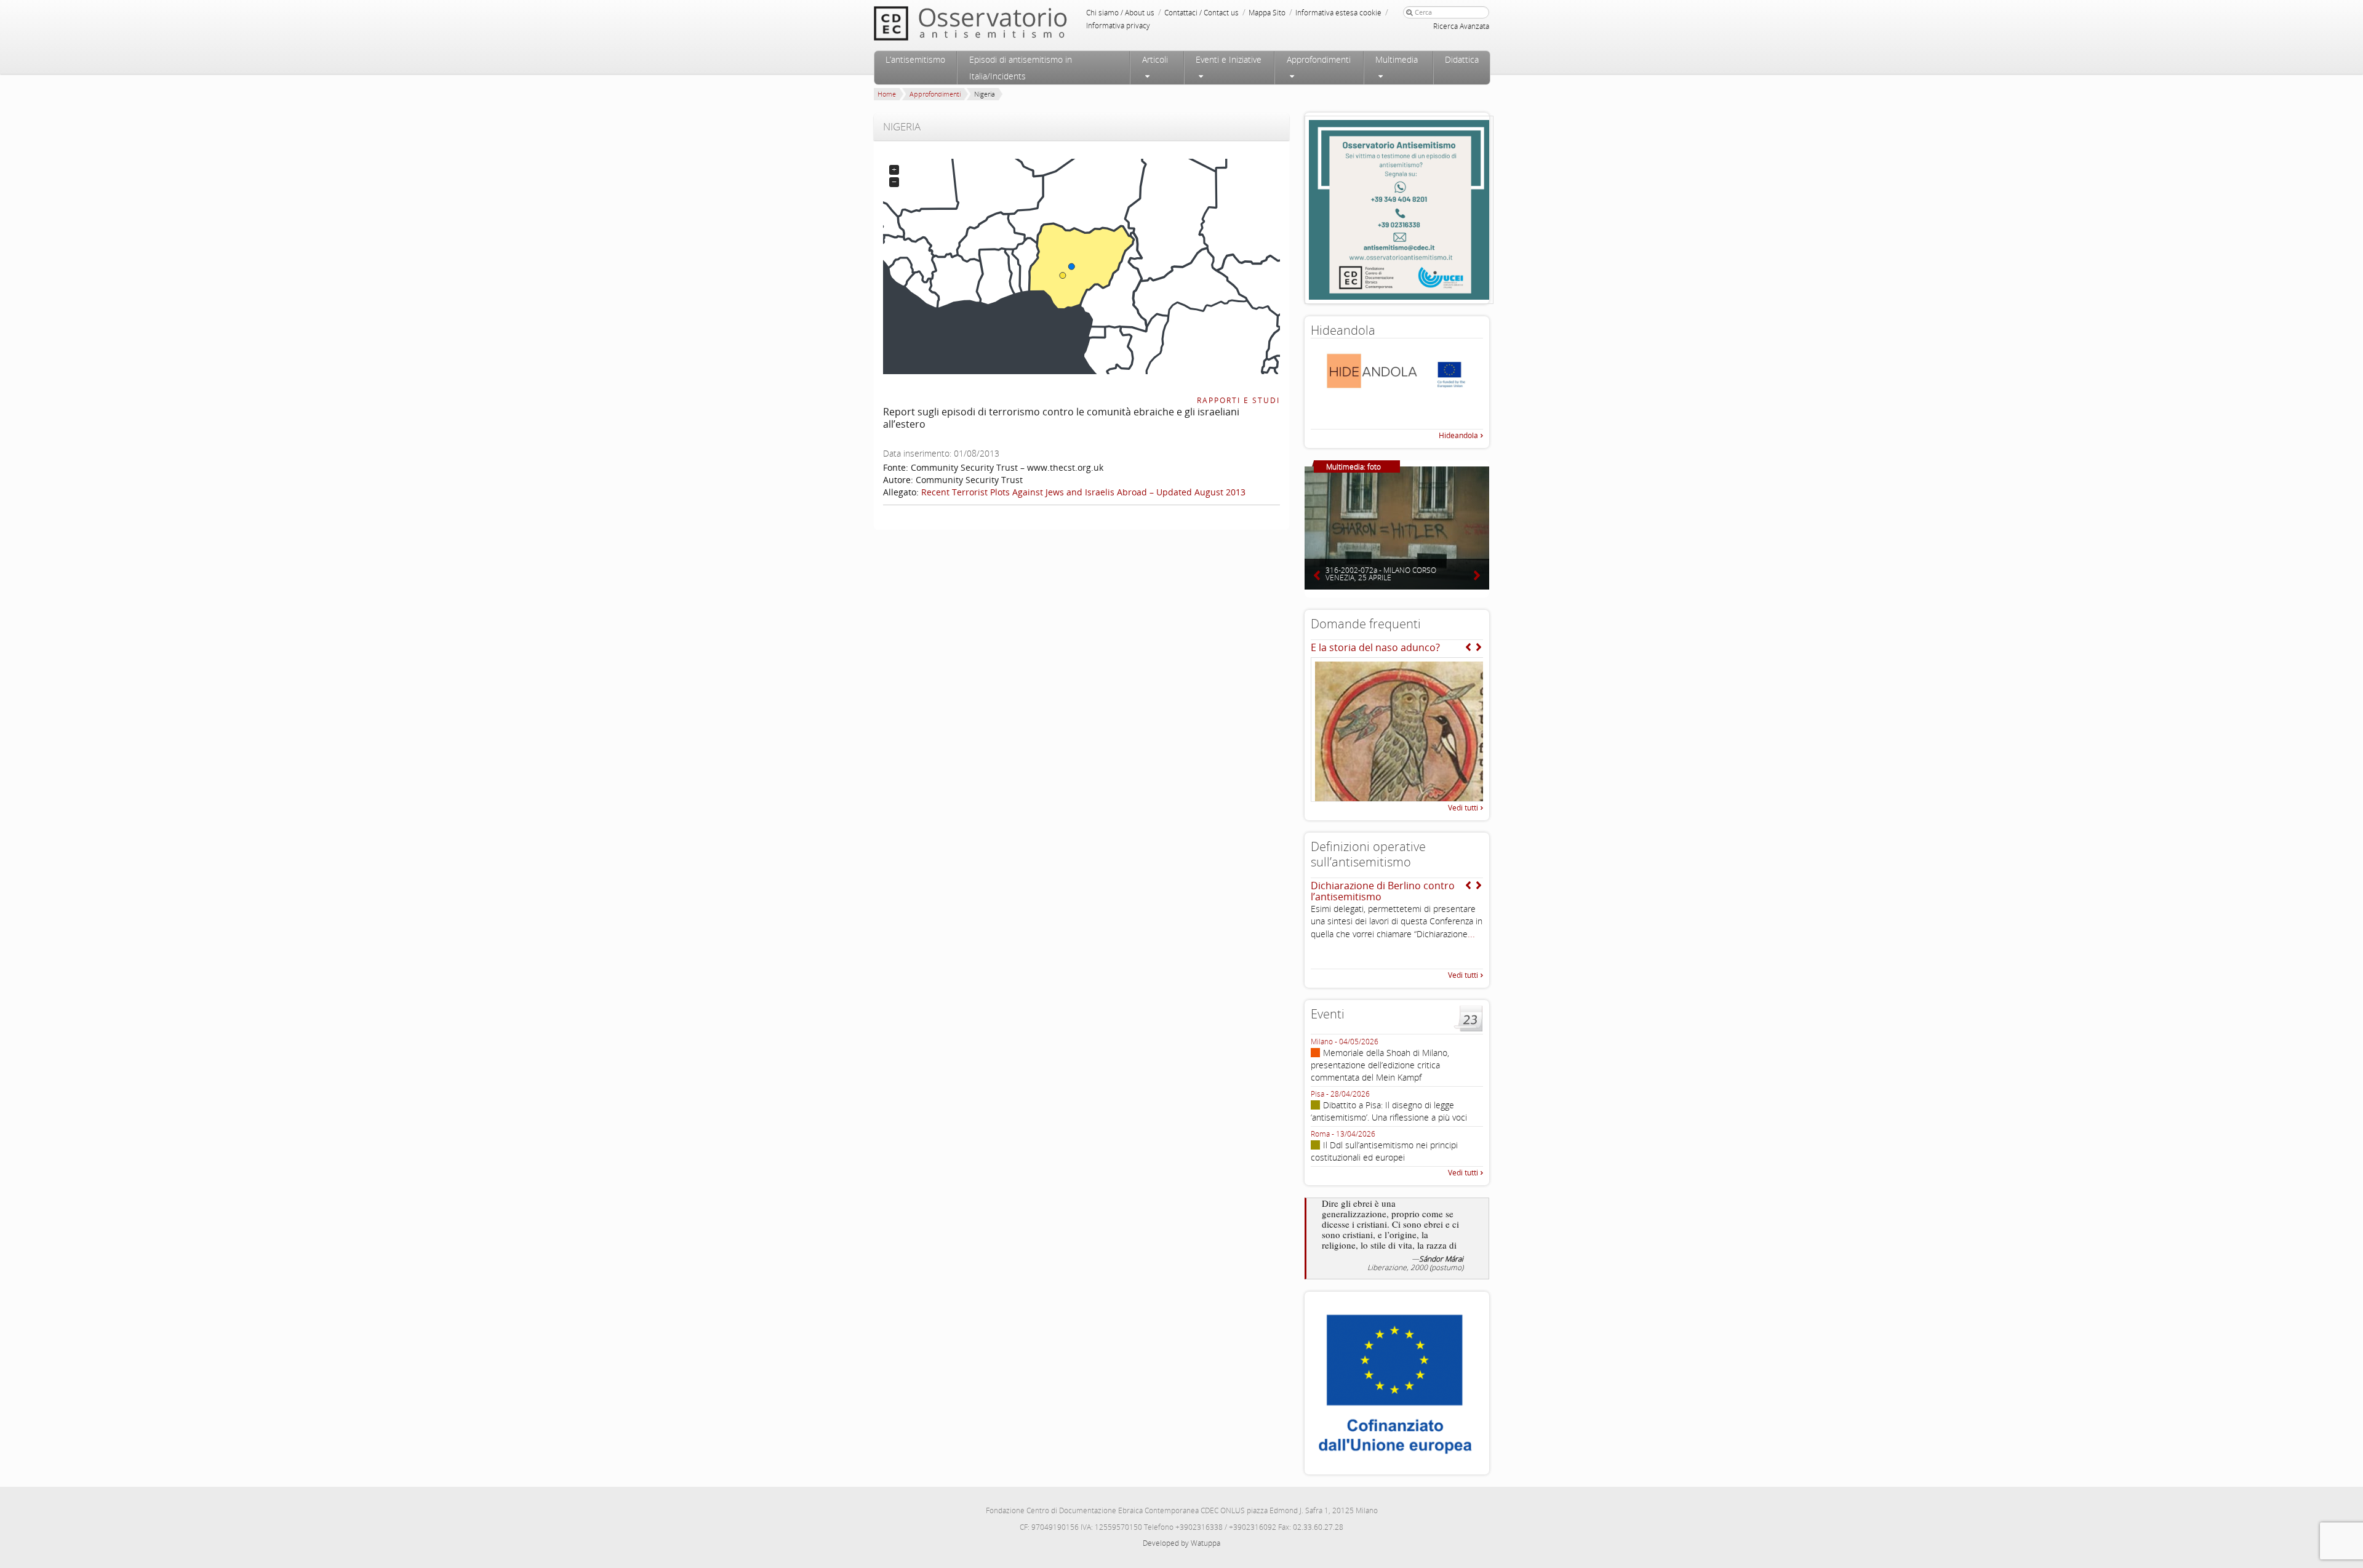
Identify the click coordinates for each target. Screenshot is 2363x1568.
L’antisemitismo (915, 59)
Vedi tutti (1463, 808)
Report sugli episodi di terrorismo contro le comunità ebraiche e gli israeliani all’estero (1061, 418)
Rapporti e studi (1238, 400)
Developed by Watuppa (1181, 1543)
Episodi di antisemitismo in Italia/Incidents (1021, 68)
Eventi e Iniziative (1229, 59)
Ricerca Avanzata (1461, 26)
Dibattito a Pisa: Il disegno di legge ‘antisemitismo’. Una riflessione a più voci (1389, 1111)
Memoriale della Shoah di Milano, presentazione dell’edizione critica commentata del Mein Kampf (1380, 1065)
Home (887, 94)
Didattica (1462, 59)
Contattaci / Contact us (1201, 13)
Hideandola (1458, 435)
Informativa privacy (1118, 26)
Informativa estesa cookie (1338, 13)
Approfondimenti (1319, 59)
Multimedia (1397, 59)
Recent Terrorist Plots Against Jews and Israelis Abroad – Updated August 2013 (1083, 492)
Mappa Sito (1267, 13)
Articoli (1155, 59)
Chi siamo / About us (1120, 13)
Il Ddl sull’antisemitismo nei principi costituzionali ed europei (1384, 1151)
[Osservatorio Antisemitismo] (996, 23)
